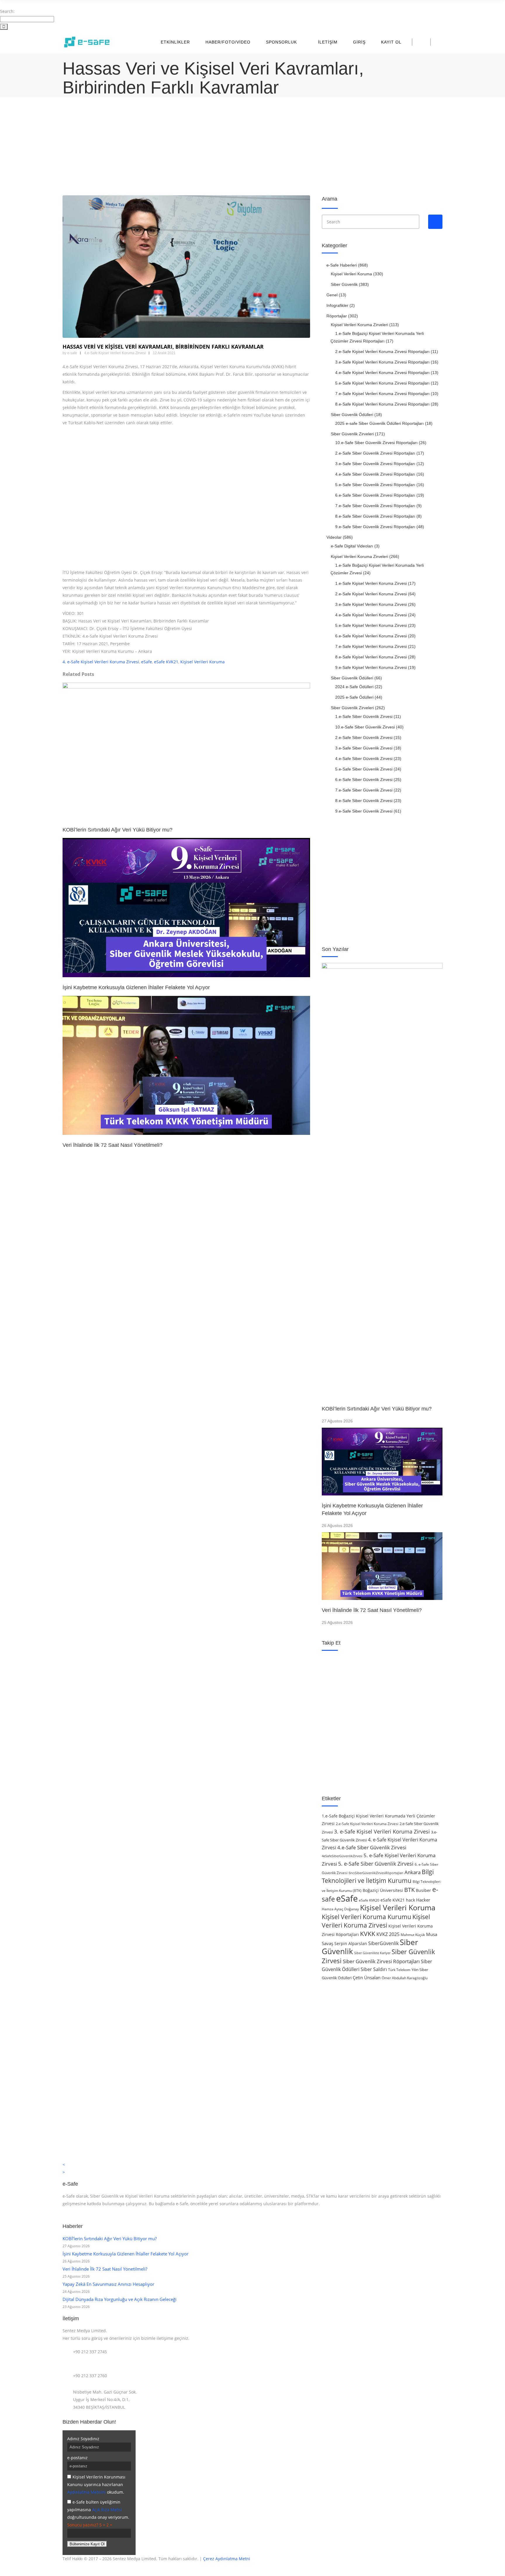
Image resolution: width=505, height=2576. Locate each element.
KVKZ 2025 (388, 1934)
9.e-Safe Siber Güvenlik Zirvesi (364, 811)
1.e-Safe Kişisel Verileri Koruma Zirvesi (371, 583)
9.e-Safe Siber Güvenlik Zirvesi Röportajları (375, 527)
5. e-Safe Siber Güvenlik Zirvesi (376, 1864)
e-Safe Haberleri (342, 265)
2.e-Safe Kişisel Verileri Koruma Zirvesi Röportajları (382, 352)
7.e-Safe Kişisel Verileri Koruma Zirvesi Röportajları (382, 394)
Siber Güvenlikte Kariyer (372, 1953)
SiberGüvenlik (383, 1943)
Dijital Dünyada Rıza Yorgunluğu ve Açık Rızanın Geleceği (120, 2299)
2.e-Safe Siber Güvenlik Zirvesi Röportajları (375, 453)
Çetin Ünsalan (367, 1977)
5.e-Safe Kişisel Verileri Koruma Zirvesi (371, 625)
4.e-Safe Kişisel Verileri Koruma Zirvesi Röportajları (382, 373)
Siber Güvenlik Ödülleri (352, 415)
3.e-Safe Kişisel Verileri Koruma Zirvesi (371, 604)
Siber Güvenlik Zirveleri (352, 434)
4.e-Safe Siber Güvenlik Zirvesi (364, 759)
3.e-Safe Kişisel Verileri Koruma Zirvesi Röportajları (382, 362)
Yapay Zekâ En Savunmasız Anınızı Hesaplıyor (108, 2284)
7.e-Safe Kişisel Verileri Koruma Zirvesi (371, 646)
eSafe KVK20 (369, 1900)
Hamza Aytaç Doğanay (340, 1909)
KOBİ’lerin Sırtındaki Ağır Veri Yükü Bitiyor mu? (377, 1409)
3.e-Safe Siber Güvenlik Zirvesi (364, 748)
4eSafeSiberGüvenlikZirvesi (342, 1856)
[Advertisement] (238, 147)
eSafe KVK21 (166, 662)
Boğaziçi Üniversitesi (383, 1890)
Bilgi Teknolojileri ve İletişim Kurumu (378, 1876)
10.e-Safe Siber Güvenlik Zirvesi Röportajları (376, 443)
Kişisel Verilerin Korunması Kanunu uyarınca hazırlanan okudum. (96, 2484)
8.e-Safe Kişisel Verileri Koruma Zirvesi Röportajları (382, 404)
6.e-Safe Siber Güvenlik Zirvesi (364, 780)
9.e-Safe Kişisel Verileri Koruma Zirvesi (371, 667)
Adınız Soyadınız (83, 2439)
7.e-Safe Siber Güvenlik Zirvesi (364, 790)
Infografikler (337, 305)
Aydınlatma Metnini (87, 2492)
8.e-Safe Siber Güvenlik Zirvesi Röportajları (375, 516)
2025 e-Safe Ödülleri (354, 697)
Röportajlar (337, 316)
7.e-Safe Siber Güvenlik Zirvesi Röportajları (375, 506)
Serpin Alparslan (351, 1943)
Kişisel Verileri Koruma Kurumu (366, 1917)
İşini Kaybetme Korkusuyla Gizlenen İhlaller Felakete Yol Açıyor (126, 2254)
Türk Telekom (399, 1970)
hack (410, 1900)
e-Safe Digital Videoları (352, 546)
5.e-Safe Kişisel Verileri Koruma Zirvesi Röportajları (382, 383)
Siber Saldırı (374, 1969)
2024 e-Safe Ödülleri (354, 687)
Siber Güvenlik (344, 284)
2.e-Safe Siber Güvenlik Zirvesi (364, 738)
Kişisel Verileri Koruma (203, 662)
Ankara (413, 1872)
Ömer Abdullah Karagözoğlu (405, 1978)
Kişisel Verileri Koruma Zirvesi (376, 1921)
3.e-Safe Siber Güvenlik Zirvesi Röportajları (375, 464)
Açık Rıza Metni (107, 2510)
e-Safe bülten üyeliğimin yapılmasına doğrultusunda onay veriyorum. (98, 2510)
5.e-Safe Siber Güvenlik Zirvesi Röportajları (375, 485)
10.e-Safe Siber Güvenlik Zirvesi (365, 727)
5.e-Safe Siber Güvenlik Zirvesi (364, 769)
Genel (332, 295)
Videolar (334, 537)
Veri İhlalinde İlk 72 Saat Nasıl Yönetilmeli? (372, 1610)
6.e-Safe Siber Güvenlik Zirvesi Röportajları (375, 495)
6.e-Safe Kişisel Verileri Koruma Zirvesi (371, 636)
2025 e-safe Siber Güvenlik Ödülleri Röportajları (379, 423)
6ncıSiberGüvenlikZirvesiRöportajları (376, 1873)
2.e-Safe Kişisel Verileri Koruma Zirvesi (371, 594)
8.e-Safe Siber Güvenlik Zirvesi (364, 801)
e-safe (72, 353)
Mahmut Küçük (413, 1935)
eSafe (147, 662)
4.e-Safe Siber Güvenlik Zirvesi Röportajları (375, 474)
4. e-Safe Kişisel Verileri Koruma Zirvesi (101, 662)
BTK (409, 1890)
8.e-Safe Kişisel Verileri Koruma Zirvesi (371, 657)
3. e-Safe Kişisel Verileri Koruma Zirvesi (382, 1831)
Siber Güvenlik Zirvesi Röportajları (381, 1961)
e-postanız (77, 2458)
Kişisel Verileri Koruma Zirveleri (359, 325)
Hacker (423, 1900)
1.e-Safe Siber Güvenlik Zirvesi (364, 716)
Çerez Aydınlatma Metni (227, 2559)
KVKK (368, 1934)
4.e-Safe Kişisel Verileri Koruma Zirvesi (115, 353)
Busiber (423, 1890)
